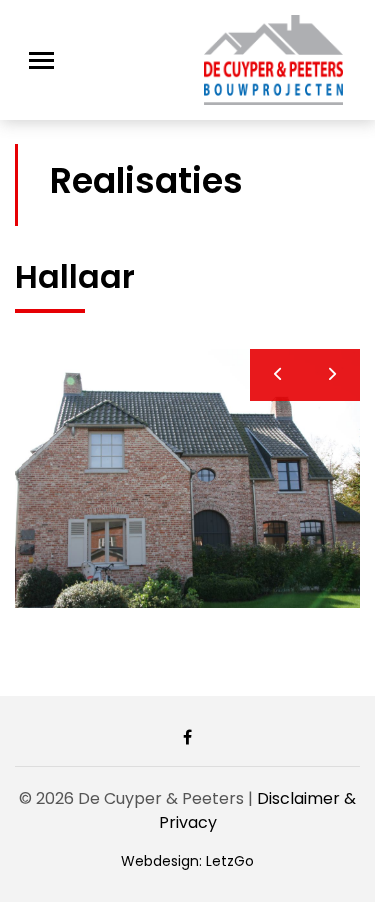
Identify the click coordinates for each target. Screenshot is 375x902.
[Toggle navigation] (41, 60)
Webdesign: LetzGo (187, 861)
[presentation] (277, 374)
